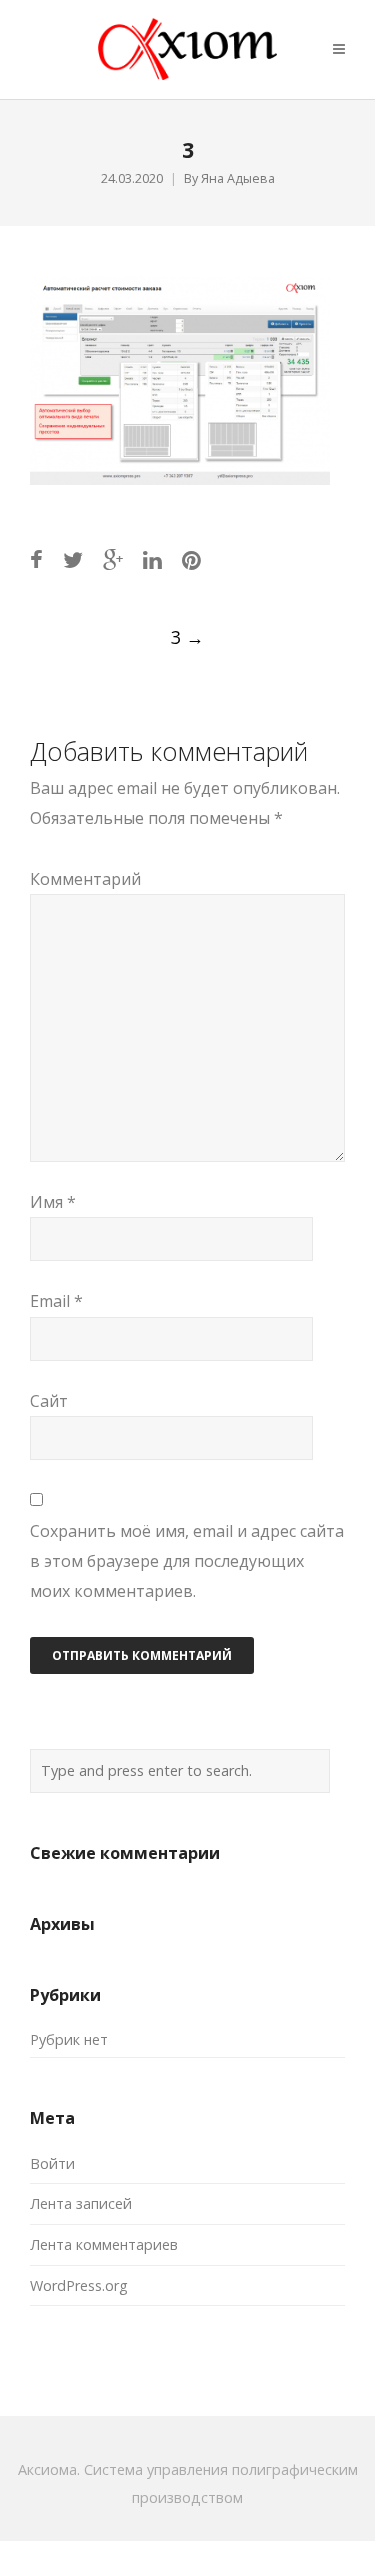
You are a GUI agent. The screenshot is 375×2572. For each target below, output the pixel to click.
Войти (52, 2163)
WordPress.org (79, 2285)
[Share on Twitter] (73, 559)
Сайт (49, 1401)
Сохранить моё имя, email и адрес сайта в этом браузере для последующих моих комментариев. (187, 1561)
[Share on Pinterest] (191, 559)
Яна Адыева (238, 178)
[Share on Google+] (113, 559)
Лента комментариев (104, 2244)
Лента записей (81, 2203)
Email (56, 1301)
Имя (53, 1202)
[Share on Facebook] (36, 559)
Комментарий (85, 879)
